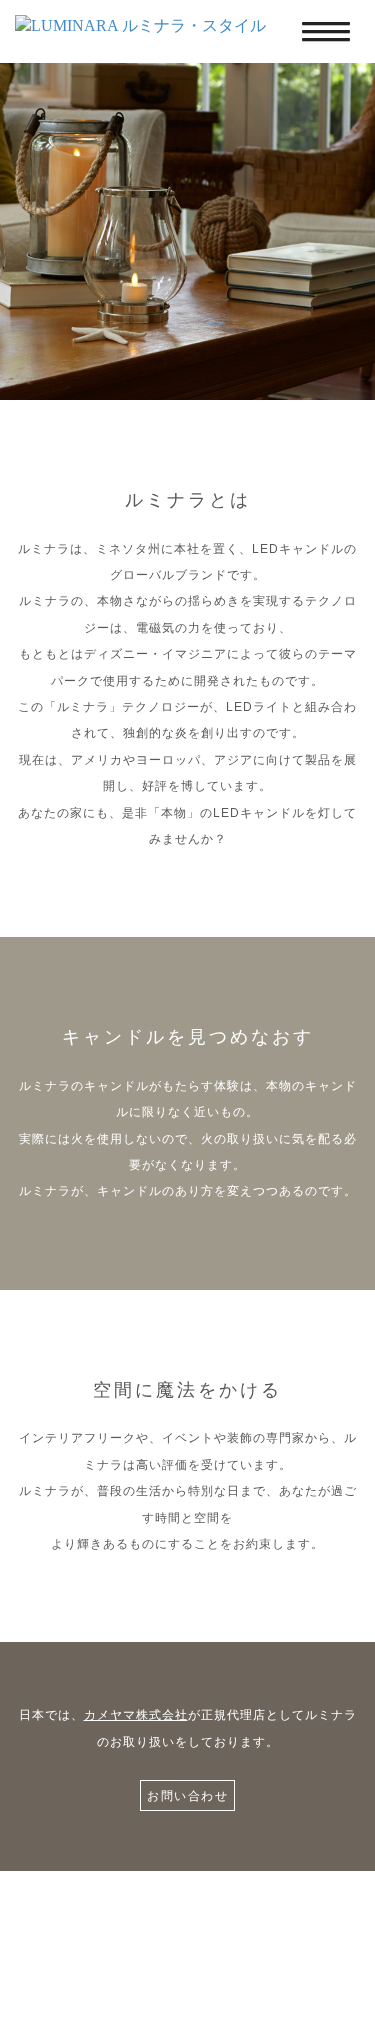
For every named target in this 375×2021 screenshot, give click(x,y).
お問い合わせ (187, 1796)
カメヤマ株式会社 (136, 1715)
